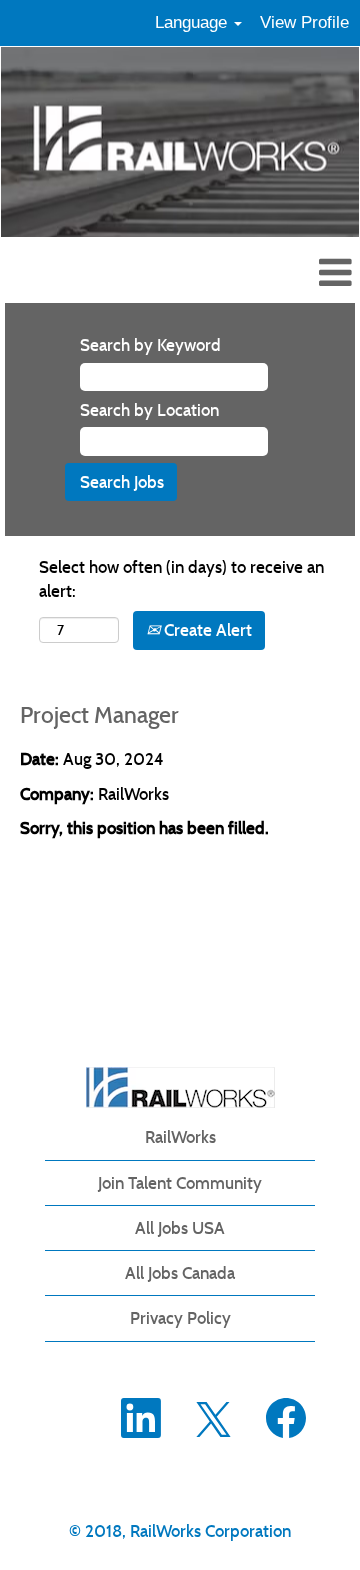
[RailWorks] (180, 1087)
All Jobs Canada (180, 1273)
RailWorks (180, 1137)
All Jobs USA (180, 1228)
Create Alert (206, 630)
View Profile (304, 22)
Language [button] (193, 22)
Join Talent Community (180, 1183)
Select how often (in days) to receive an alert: (181, 579)
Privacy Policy (180, 1318)
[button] (180, 274)
